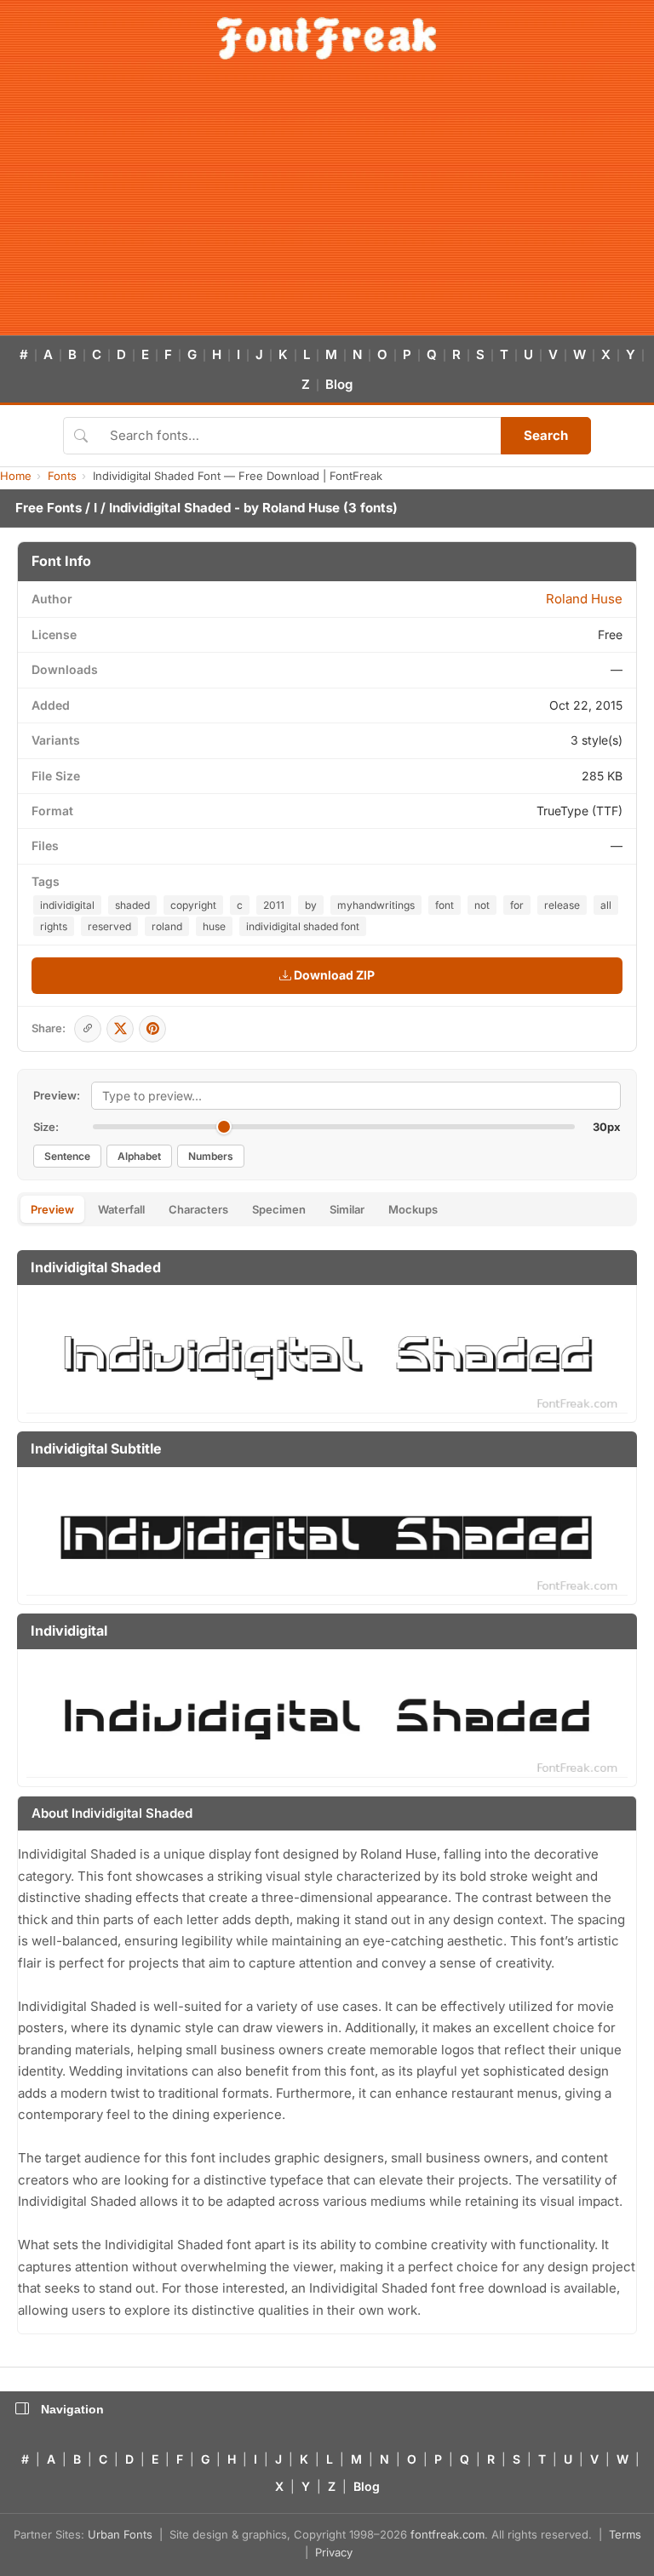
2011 (274, 905)
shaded (132, 905)
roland (167, 926)
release (562, 905)
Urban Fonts (120, 2534)
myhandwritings (376, 905)
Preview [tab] (52, 1209)
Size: (46, 1127)
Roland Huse (301, 508)
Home (16, 476)
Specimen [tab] (279, 1209)
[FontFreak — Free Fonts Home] (327, 38)
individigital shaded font (303, 926)
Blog (339, 384)
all (606, 905)
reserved (109, 926)
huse (214, 926)
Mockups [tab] (413, 1209)
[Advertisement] (327, 208)
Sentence (67, 1156)
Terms (625, 2534)
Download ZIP (333, 975)
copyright (193, 905)
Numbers (211, 1156)
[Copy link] (88, 1029)
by (311, 905)
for (517, 905)
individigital (67, 905)
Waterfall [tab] (121, 1209)
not (482, 905)
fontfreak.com (447, 2534)
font (445, 905)
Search (546, 435)
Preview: (57, 1095)
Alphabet (139, 1156)
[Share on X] (120, 1029)
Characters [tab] (198, 1209)
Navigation (72, 2409)
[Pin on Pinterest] (152, 1029)
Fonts (62, 476)
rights (54, 926)
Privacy (334, 2552)
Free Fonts (49, 508)
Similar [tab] (347, 1209)
